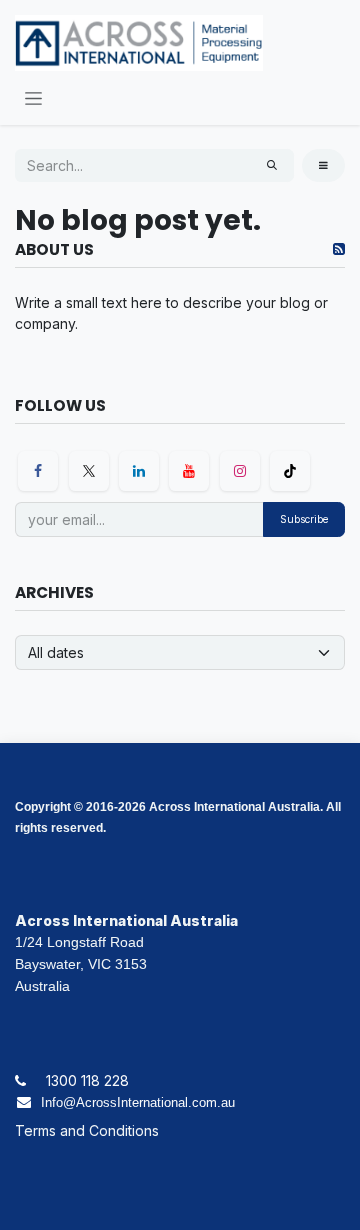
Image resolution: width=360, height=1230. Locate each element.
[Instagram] (240, 471)
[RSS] (339, 249)
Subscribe (304, 519)
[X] (89, 471)
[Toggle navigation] (33, 97)
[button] (323, 165)
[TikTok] (290, 471)
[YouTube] (189, 471)
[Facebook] (38, 471)
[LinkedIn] (139, 471)
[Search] (272, 165)
